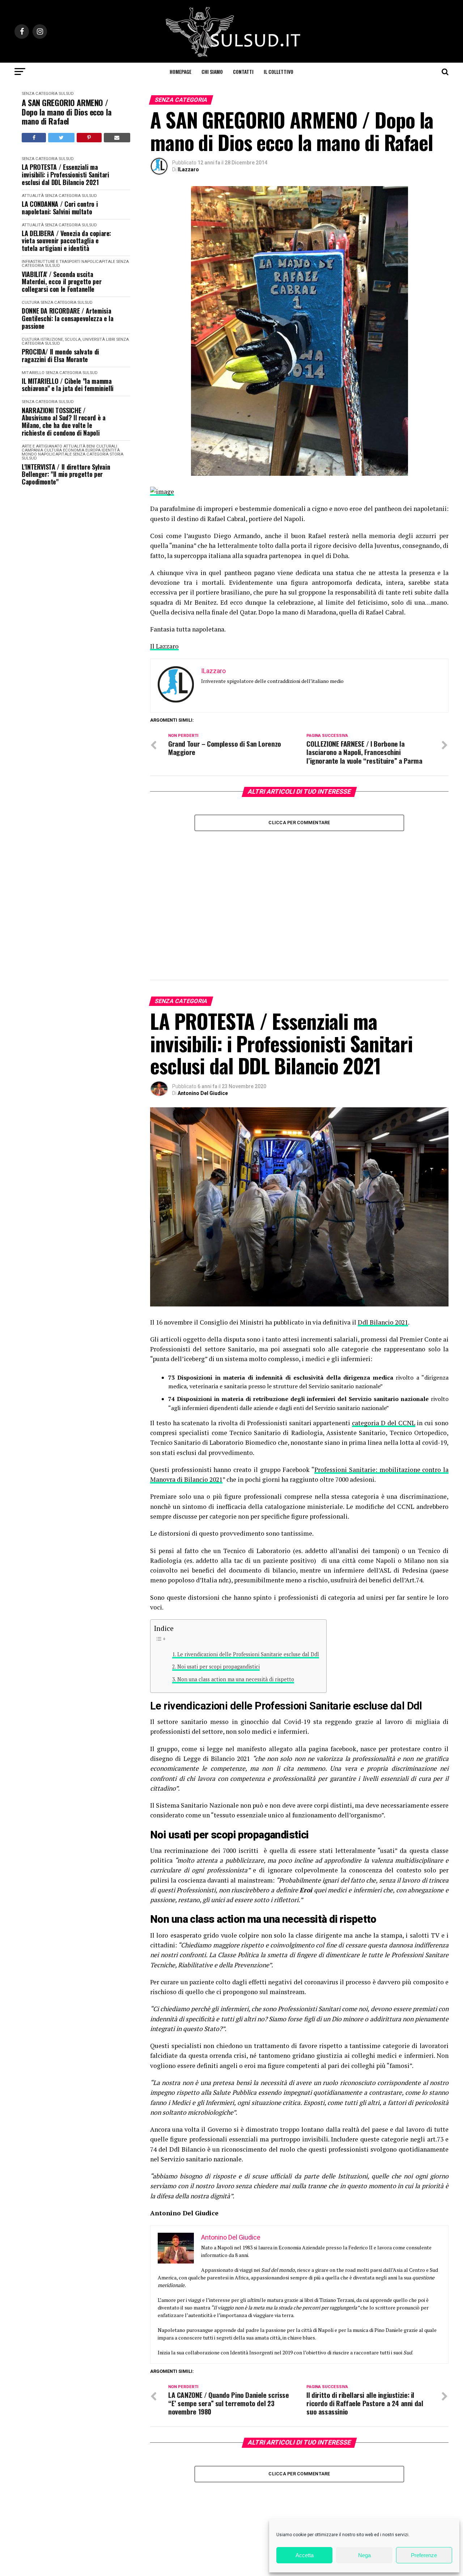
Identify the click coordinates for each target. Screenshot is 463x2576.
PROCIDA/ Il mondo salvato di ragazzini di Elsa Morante (60, 355)
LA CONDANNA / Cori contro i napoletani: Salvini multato (60, 208)
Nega (364, 2555)
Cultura (31, 303)
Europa (93, 450)
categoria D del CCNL (383, 1307)
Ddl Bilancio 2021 (383, 1206)
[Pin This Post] (89, 138)
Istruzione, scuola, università (73, 339)
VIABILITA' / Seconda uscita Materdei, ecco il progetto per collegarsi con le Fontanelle (61, 282)
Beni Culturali (102, 446)
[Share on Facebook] (34, 138)
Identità (111, 450)
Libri (111, 339)
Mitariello (33, 373)
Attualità (33, 196)
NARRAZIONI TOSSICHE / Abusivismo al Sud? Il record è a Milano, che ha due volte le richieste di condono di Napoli (63, 422)
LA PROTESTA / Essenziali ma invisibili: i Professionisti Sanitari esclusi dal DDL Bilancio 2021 (65, 175)
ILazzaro (188, 169)
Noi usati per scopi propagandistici (218, 1550)
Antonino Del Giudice (203, 977)
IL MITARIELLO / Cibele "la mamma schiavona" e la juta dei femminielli (68, 385)
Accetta (305, 2555)
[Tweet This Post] (61, 138)
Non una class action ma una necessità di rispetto (236, 1563)
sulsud (66, 94)
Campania (32, 450)
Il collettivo (279, 72)
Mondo (29, 454)
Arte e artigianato (42, 446)
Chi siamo (212, 72)
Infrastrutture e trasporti (51, 262)
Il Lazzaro (164, 646)
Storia (116, 454)
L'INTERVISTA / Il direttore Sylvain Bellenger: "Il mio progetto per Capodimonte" (66, 474)
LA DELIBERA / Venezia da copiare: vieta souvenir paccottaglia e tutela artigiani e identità (66, 241)
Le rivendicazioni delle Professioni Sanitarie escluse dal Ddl (248, 1538)
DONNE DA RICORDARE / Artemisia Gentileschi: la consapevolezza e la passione (67, 318)
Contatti (243, 72)
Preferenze (424, 2555)
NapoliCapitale (98, 262)
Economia (74, 450)
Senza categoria (40, 94)
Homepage (180, 72)
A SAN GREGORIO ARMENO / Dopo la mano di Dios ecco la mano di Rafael (67, 112)
